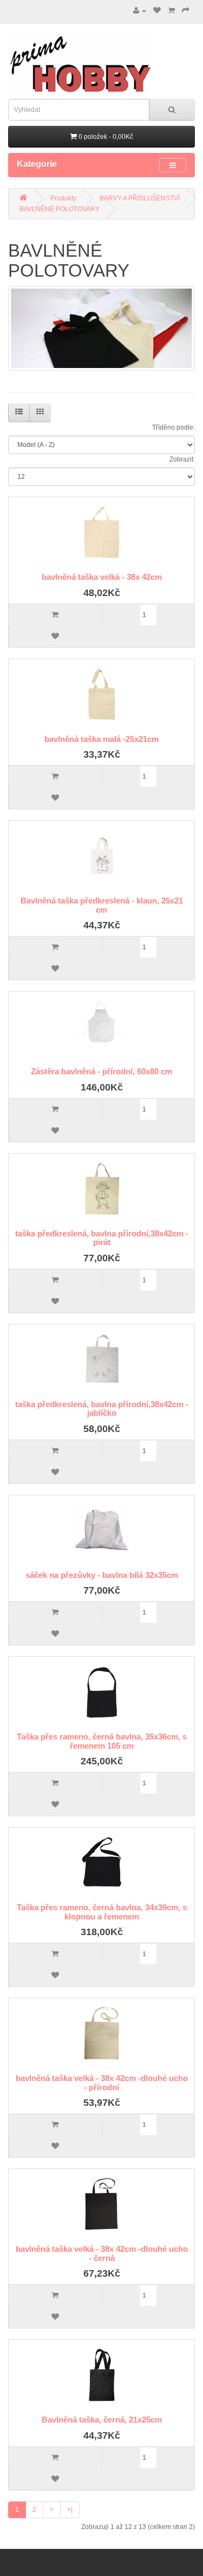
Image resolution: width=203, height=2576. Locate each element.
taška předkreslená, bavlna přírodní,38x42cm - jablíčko (102, 1409)
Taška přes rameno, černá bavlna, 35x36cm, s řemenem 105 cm (102, 1741)
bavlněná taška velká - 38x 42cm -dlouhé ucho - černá (102, 2253)
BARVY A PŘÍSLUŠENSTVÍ (140, 198)
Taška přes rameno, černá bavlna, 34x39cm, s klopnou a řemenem (102, 1912)
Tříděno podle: (173, 427)
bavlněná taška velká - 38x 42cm (102, 577)
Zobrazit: (182, 459)
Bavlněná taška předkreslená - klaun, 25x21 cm (102, 905)
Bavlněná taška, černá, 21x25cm (102, 2420)
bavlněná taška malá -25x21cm (101, 739)
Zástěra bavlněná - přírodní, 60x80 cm (101, 1071)
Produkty (63, 198)
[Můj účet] (140, 11)
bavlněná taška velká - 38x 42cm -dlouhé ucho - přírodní (102, 2083)
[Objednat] (186, 11)
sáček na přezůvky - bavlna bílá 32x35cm (102, 1575)
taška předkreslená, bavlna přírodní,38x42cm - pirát (102, 1238)
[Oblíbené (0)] (157, 11)
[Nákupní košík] (171, 11)
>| (70, 2510)
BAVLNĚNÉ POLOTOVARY (60, 209)
